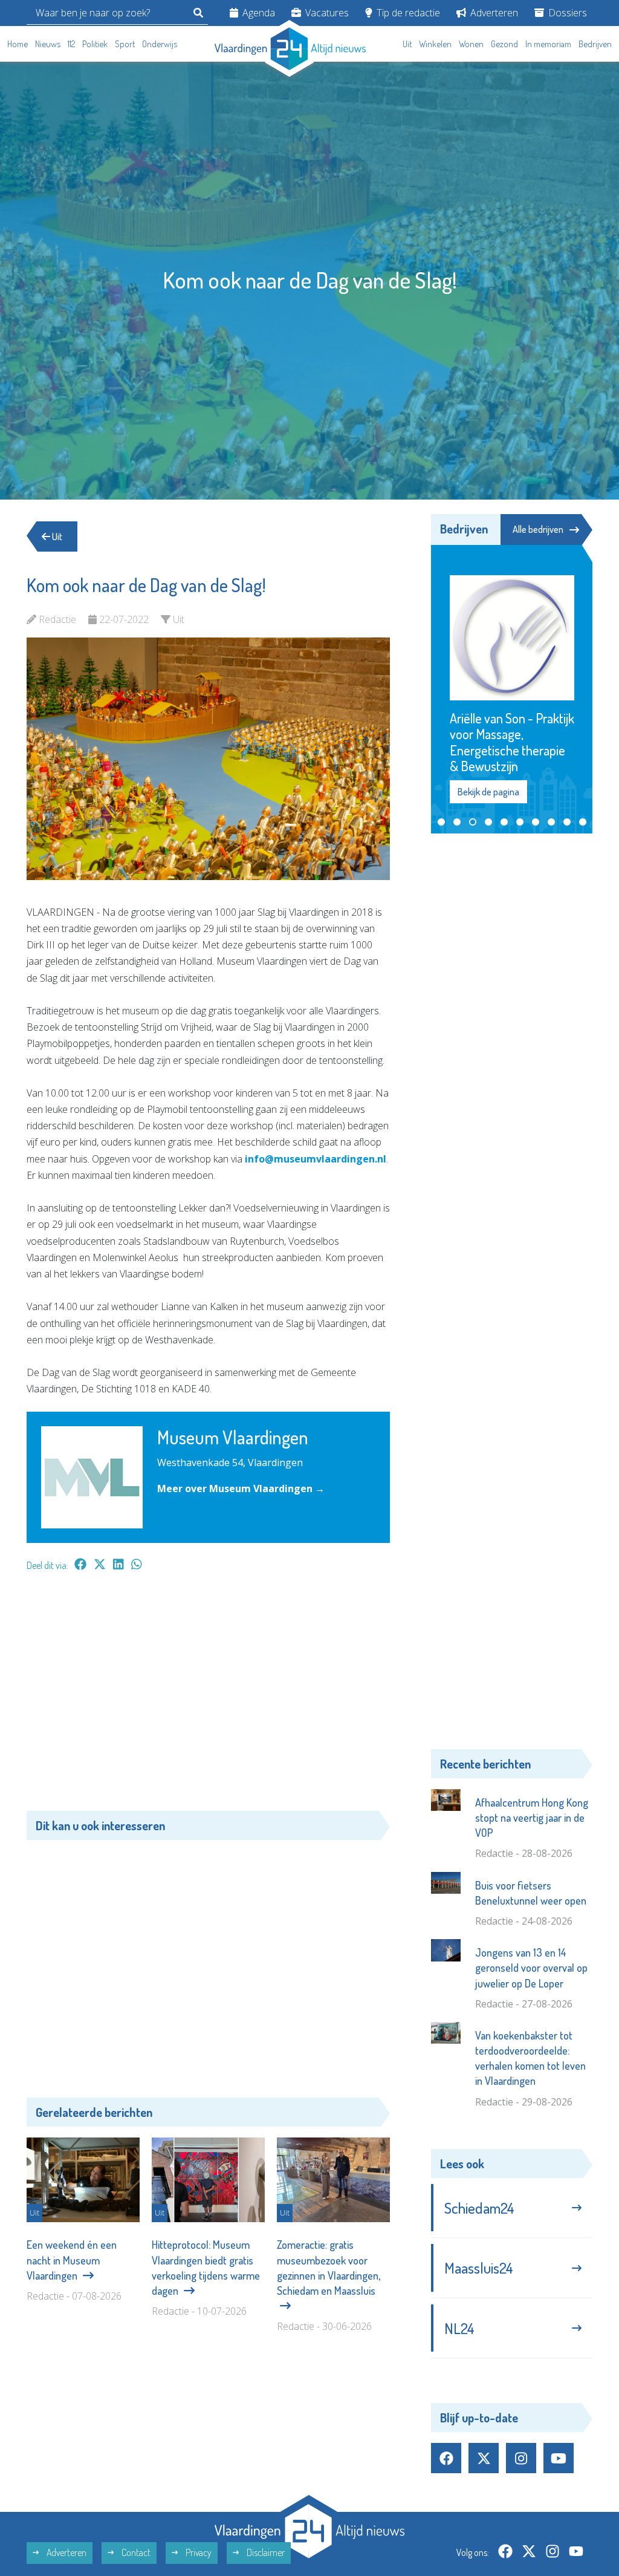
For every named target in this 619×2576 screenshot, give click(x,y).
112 (71, 44)
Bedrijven (595, 44)
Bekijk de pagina (488, 743)
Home (18, 44)
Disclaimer (265, 2505)
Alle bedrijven (538, 529)
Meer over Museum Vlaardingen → (241, 1489)
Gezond (504, 44)
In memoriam (548, 44)
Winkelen (435, 44)
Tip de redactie (407, 13)
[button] (441, 774)
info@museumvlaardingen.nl (316, 1159)
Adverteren (493, 13)
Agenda (258, 13)
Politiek (95, 44)
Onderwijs (160, 44)
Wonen (471, 44)
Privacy (198, 2505)
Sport (125, 44)
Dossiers (566, 13)
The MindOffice (558, 2555)
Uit (407, 44)
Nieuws (48, 44)
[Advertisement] (208, 1697)
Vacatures (326, 13)
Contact (135, 2505)
